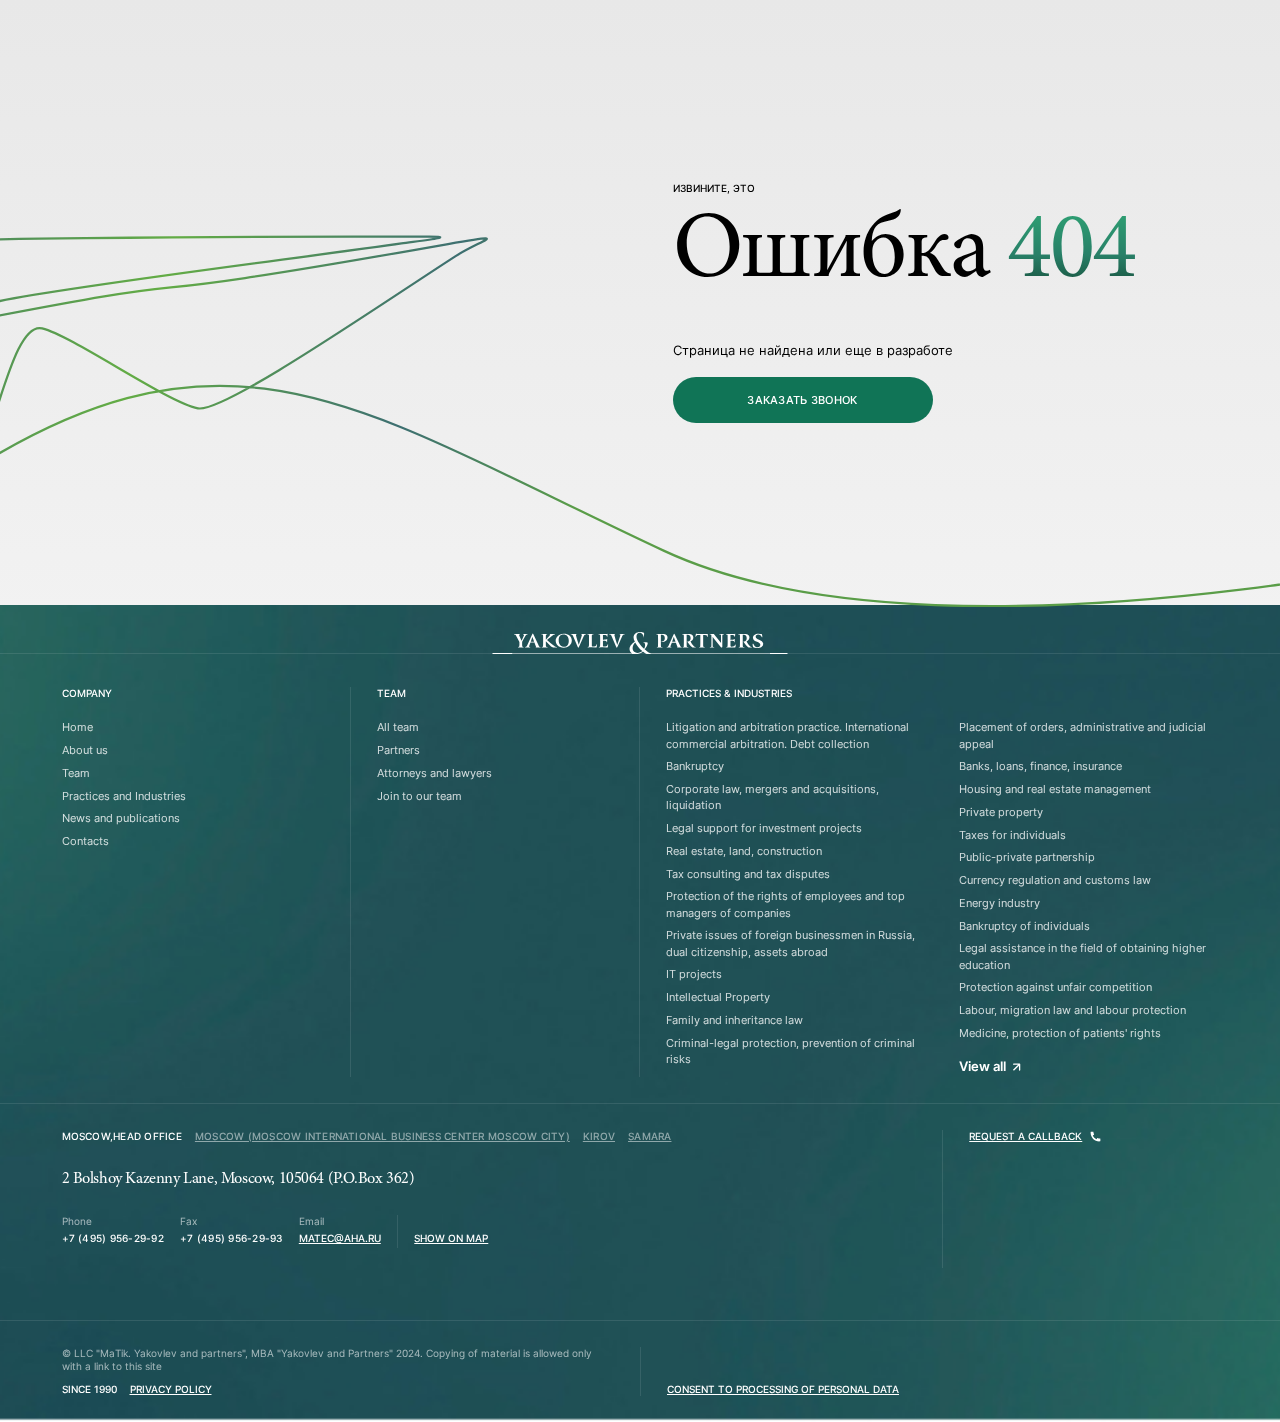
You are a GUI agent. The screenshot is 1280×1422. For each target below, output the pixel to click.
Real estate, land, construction (744, 851)
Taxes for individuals (1012, 835)
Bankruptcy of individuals (1024, 926)
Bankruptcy (695, 766)
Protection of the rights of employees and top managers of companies (785, 904)
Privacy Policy (171, 1389)
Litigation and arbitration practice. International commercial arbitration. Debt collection (787, 735)
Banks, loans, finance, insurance (1040, 766)
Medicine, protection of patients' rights (1060, 1033)
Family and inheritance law (734, 1020)
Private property (1001, 812)
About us (85, 750)
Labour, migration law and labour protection (1072, 1010)
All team (398, 727)
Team (76, 773)
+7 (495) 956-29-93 (231, 1238)
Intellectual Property (718, 997)
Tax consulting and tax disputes (748, 874)
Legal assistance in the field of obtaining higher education (1082, 956)
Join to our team (419, 796)
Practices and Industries (124, 796)
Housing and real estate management (1055, 789)
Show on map (451, 1238)
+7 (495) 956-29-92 (113, 1238)
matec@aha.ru (340, 1238)
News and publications (121, 818)
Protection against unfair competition (1055, 987)
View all (982, 1066)
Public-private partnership (1027, 857)
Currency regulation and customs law (1055, 880)
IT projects (694, 974)
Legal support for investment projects (764, 828)
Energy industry (999, 903)
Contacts (85, 841)
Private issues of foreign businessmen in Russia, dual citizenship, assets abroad (790, 943)
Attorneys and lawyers (434, 773)
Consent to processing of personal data (783, 1389)
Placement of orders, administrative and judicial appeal (1082, 735)
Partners (398, 750)
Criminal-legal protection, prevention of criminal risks (790, 1051)
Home (77, 727)
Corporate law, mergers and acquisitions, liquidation (772, 797)
